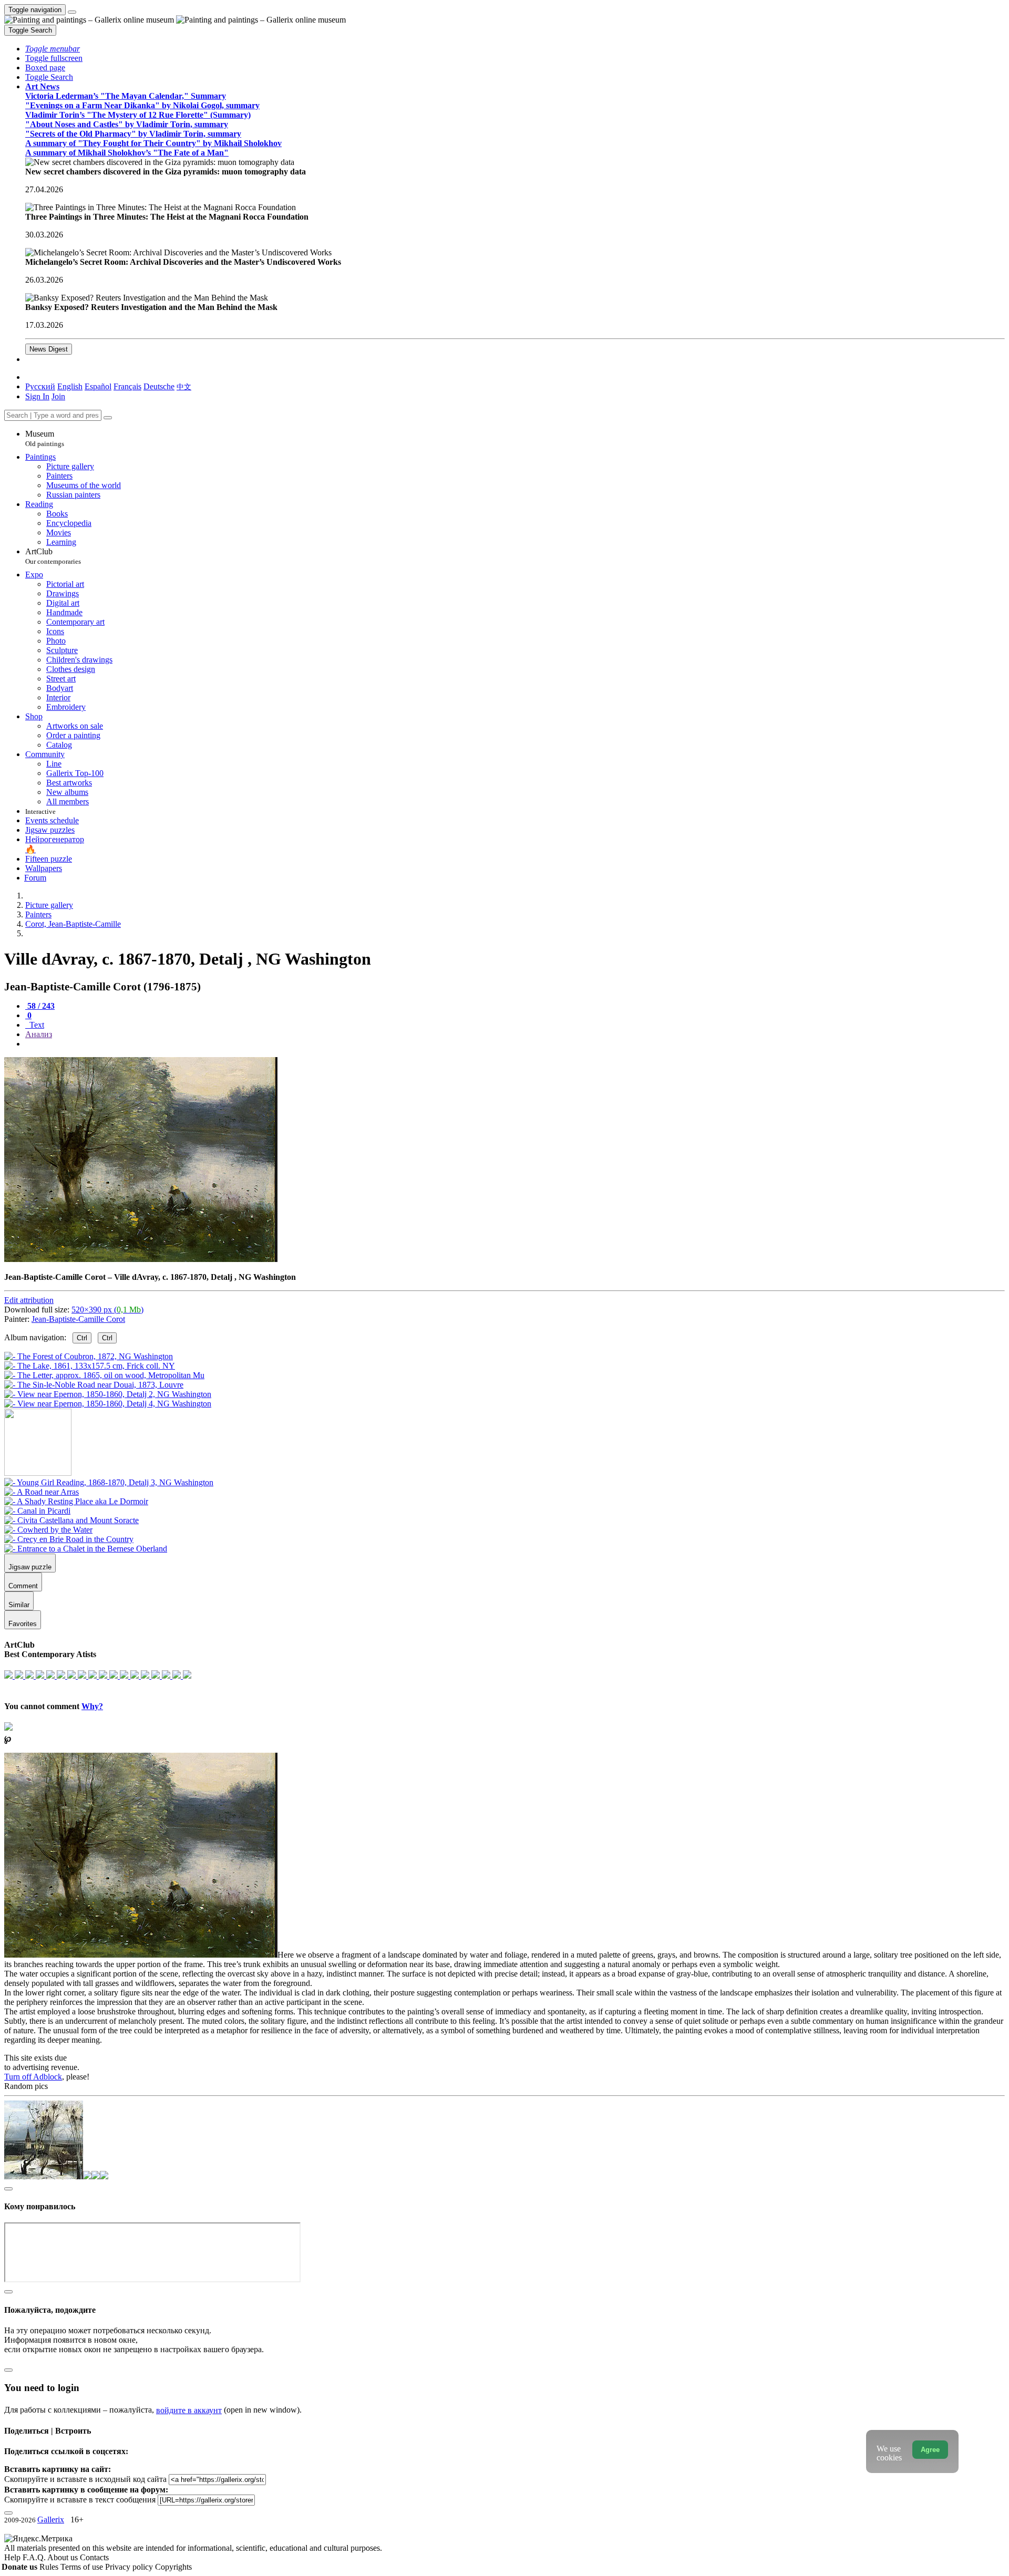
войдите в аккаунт (189, 2410)
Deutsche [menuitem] (159, 386)
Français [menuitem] (127, 386)
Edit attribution (29, 1300)
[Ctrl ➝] (109, 1482)
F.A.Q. (35, 2557)
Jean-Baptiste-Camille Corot (78, 1319)
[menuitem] (184, 386)
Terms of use (83, 2567)
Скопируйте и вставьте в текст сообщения (80, 2500)
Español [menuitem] (98, 386)
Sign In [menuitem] (37, 396)
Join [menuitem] (58, 396)
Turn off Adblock (33, 2077)
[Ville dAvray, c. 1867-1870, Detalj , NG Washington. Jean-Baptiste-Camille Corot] (141, 1259)
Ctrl (82, 1338)
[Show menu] (72, 12)
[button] (53, 49)
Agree (930, 2450)
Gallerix (51, 2520)
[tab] (40, 1006)
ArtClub (53, 556)
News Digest (49, 349)
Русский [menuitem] (40, 386)
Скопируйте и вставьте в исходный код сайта (85, 2479)
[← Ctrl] (108, 1404)
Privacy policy (130, 2567)
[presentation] (515, 1044)
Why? (92, 1706)
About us (64, 2557)
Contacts (94, 2557)
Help (13, 2557)
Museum (45, 438)
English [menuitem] (70, 386)
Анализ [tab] (39, 1034)
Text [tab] (36, 1025)
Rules (50, 2567)
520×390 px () (107, 1310)
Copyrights (173, 2567)
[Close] (108, 418)
